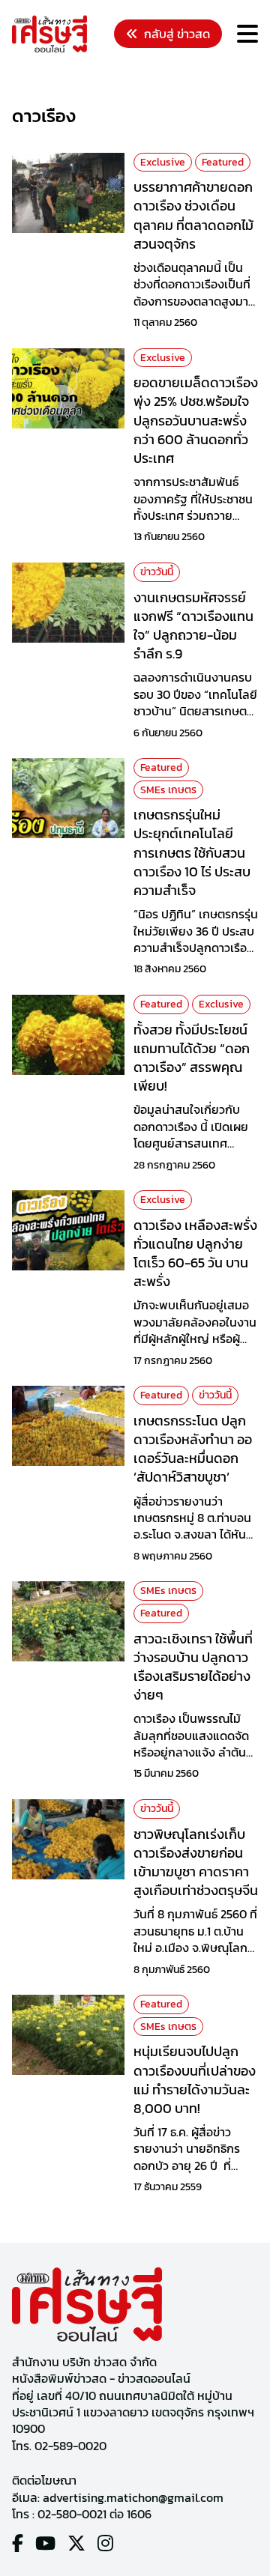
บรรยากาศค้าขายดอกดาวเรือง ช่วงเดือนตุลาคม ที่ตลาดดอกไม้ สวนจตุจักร (193, 215)
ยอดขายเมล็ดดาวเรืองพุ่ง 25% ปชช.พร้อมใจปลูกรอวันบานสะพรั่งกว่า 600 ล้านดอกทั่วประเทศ (196, 420)
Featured (223, 162)
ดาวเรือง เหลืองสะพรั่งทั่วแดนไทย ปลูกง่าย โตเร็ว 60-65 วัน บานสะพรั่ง (195, 1254)
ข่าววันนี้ (157, 572)
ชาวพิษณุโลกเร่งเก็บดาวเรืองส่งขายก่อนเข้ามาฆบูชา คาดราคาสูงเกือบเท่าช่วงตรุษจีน (196, 1863)
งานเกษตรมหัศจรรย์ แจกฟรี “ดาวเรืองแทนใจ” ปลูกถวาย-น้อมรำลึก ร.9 (193, 626)
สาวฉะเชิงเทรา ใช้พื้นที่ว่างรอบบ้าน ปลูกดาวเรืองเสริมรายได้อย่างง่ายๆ (193, 1667)
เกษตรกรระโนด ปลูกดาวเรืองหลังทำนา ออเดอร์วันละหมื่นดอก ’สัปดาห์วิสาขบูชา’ (193, 1449)
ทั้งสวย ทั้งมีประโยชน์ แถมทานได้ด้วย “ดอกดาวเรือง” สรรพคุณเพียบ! (192, 1058)
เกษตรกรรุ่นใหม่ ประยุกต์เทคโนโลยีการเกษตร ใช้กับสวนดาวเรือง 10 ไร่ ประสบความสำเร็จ (192, 852)
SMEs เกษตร (168, 790)
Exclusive (163, 162)
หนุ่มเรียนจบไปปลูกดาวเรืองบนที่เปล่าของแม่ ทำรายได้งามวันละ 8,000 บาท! (195, 2080)
